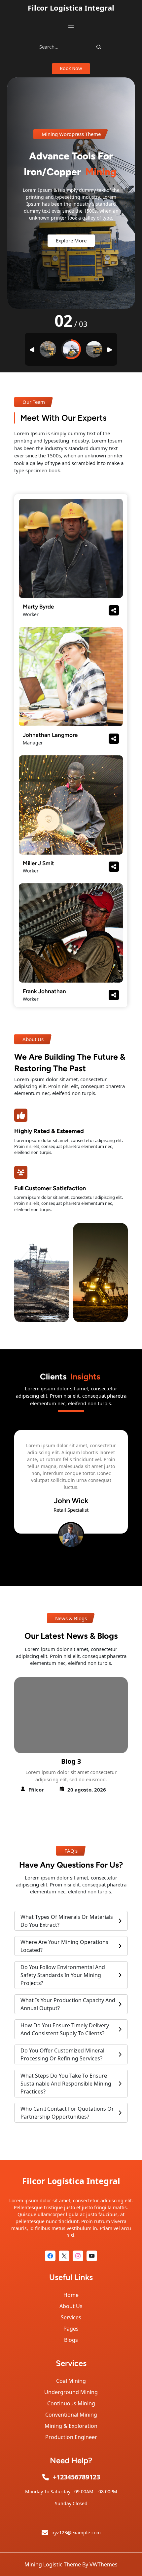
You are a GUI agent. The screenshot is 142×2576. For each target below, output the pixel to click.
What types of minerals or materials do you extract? (67, 1921)
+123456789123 (76, 2477)
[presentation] (64, 1569)
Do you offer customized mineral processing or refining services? (62, 2054)
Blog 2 (71, 1761)
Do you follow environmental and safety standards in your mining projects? (63, 1975)
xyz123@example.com (76, 2533)
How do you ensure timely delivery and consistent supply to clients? (65, 2029)
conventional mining (71, 2415)
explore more (71, 248)
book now (71, 68)
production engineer (71, 2437)
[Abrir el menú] (71, 26)
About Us (71, 2306)
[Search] (99, 47)
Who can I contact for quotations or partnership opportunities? (67, 2113)
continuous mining (71, 2403)
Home (71, 2295)
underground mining (71, 2392)
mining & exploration (71, 2426)
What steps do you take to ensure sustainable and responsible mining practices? (66, 2084)
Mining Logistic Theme (53, 2564)
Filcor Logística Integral (71, 8)
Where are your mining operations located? (64, 1946)
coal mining (71, 2381)
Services (71, 2317)
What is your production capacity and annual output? (68, 2004)
